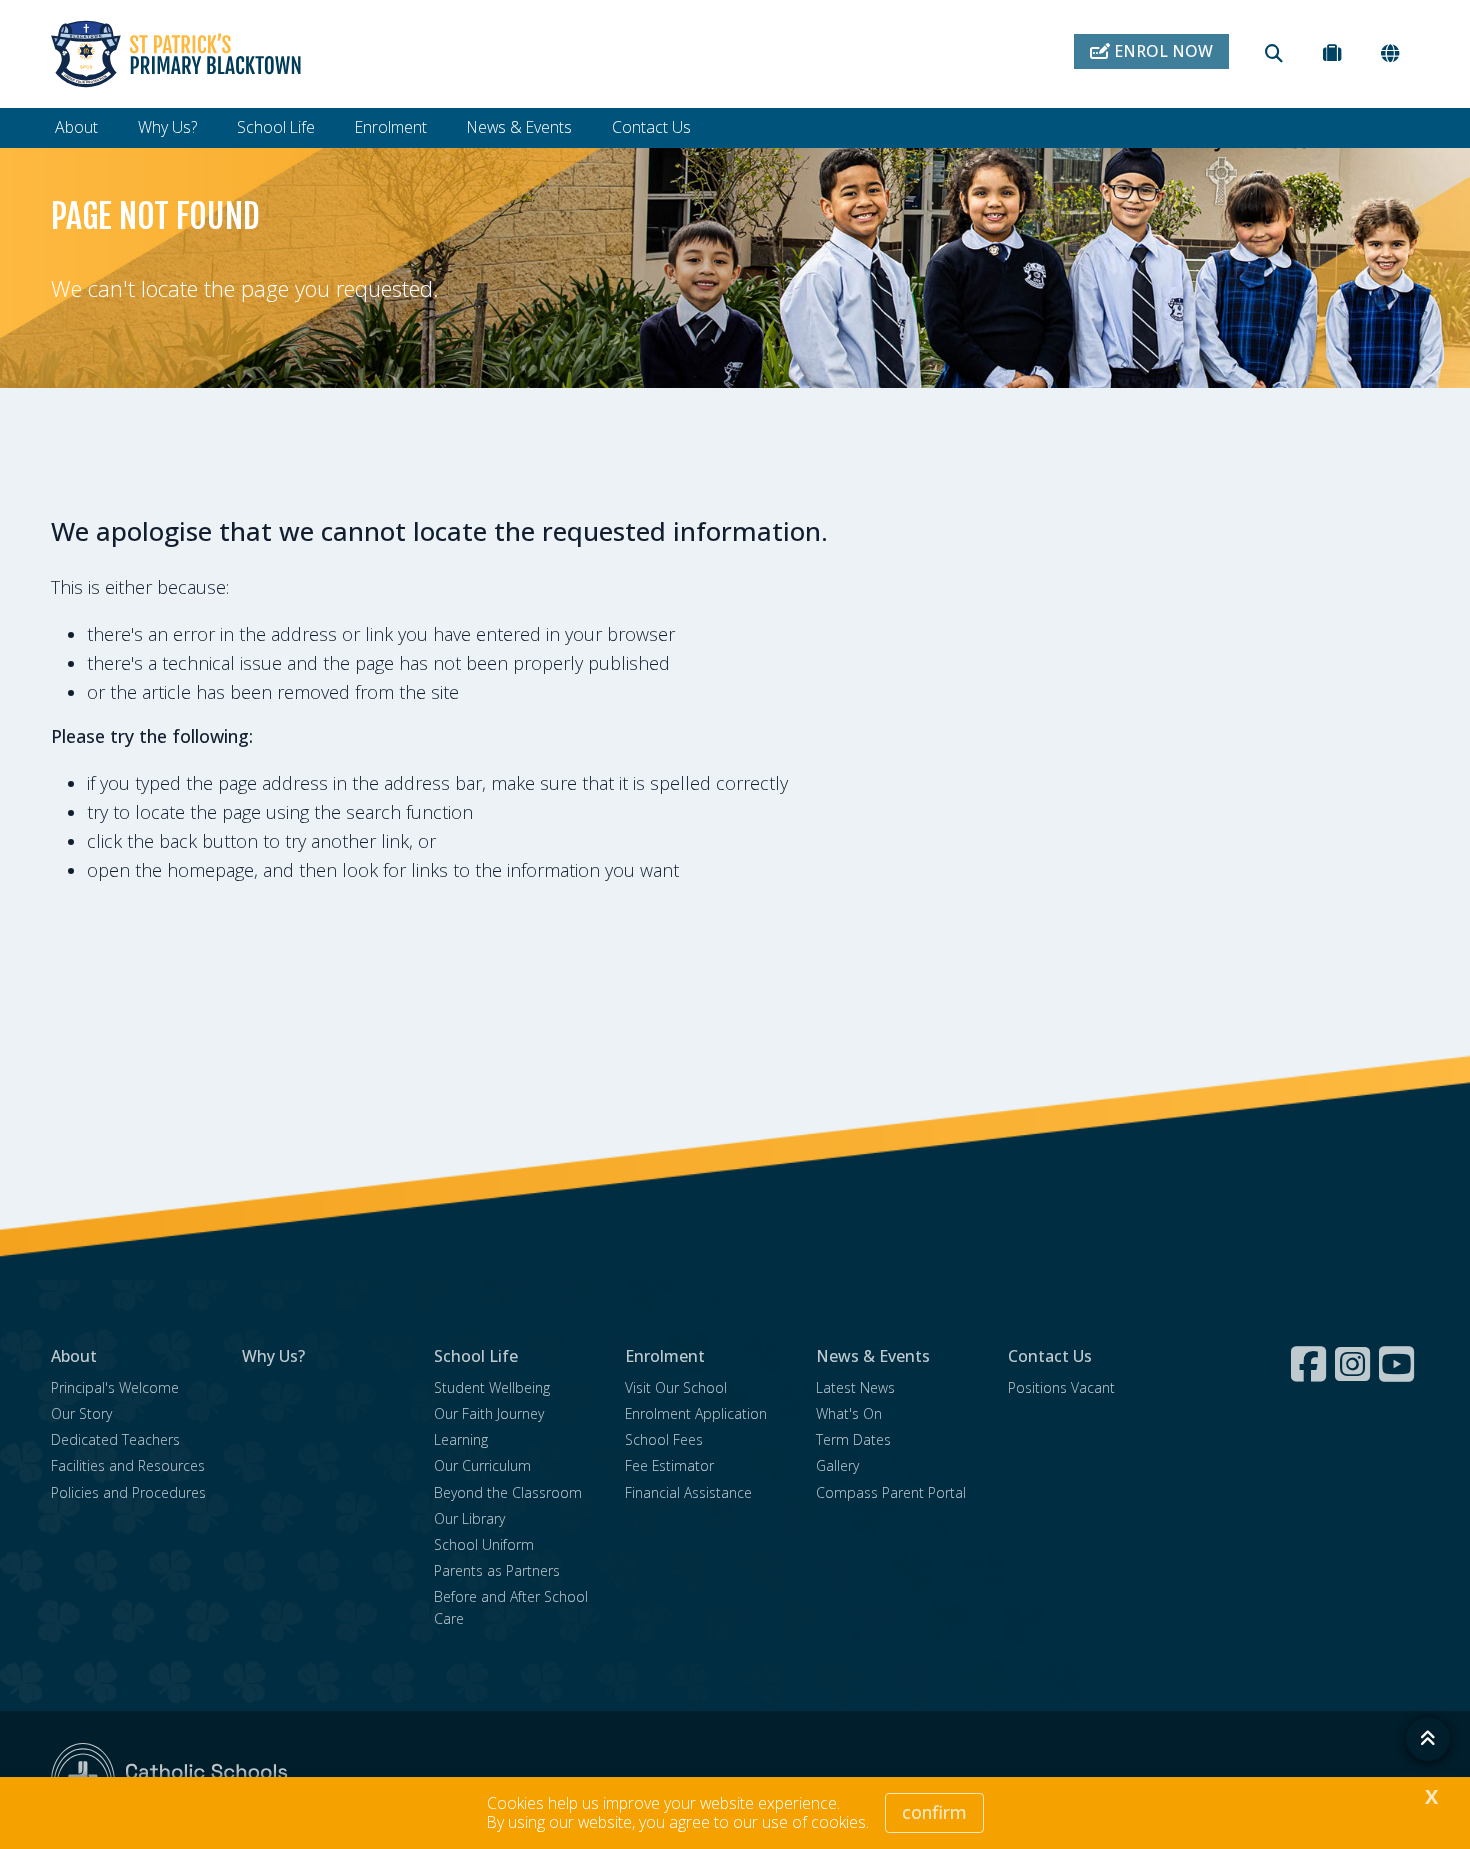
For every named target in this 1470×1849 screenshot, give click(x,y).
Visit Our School (676, 1387)
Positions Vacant (1061, 1387)
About (76, 127)
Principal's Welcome (115, 1387)
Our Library (469, 1518)
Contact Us (651, 127)
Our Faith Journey (489, 1413)
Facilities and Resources (128, 1465)
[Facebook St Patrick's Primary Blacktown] (1311, 1364)
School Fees (664, 1439)
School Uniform (484, 1544)
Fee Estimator (669, 1465)
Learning (461, 1439)
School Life (276, 127)
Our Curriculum (482, 1465)
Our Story (81, 1413)
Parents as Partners (497, 1570)
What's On (849, 1413)
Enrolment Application (696, 1413)
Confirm (934, 1812)
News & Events (519, 127)
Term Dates (853, 1439)
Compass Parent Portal (891, 1492)
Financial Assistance (688, 1492)
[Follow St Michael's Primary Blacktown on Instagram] (1355, 1364)
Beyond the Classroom (508, 1492)
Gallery (837, 1465)
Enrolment (391, 127)
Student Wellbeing (492, 1387)
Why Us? (167, 127)
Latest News (855, 1387)
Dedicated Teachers (115, 1439)
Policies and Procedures (128, 1492)
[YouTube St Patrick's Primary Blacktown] (1399, 1364)
